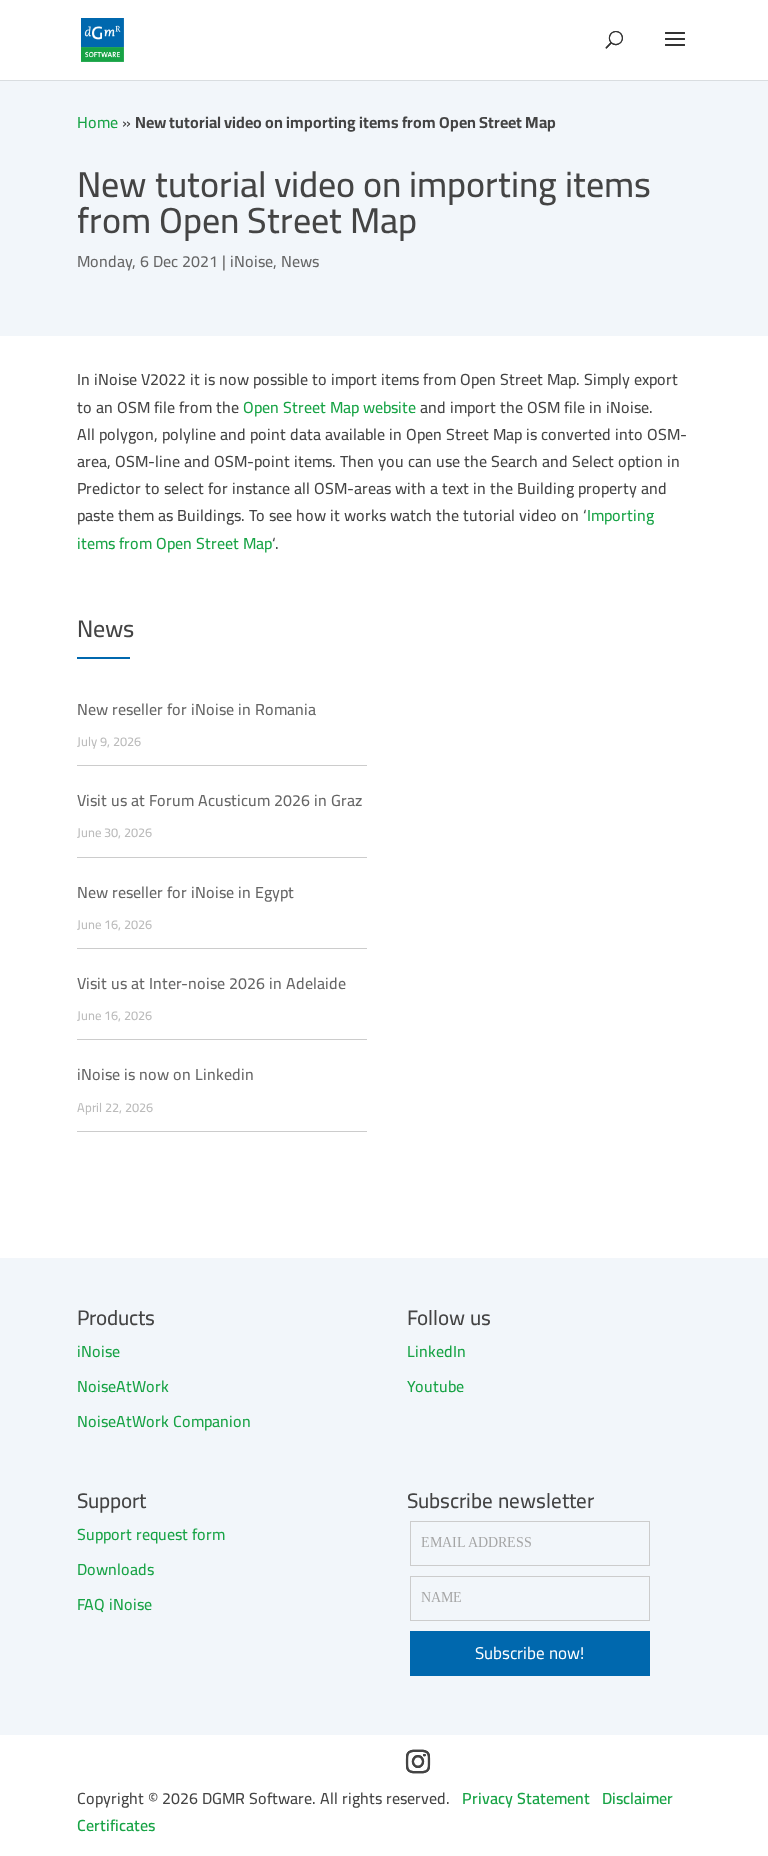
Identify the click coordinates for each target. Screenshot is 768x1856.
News (300, 261)
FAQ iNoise (114, 1604)
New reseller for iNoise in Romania (196, 709)
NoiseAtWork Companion (164, 1421)
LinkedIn (436, 1351)
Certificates (116, 1825)
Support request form (151, 1534)
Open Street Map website (329, 407)
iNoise (251, 261)
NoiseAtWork (123, 1386)
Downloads (115, 1569)
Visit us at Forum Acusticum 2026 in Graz (219, 800)
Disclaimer (637, 1798)
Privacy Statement (526, 1798)
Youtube (435, 1386)
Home (97, 122)
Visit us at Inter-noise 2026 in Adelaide (211, 983)
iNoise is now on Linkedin (165, 1074)
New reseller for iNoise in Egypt (185, 892)
